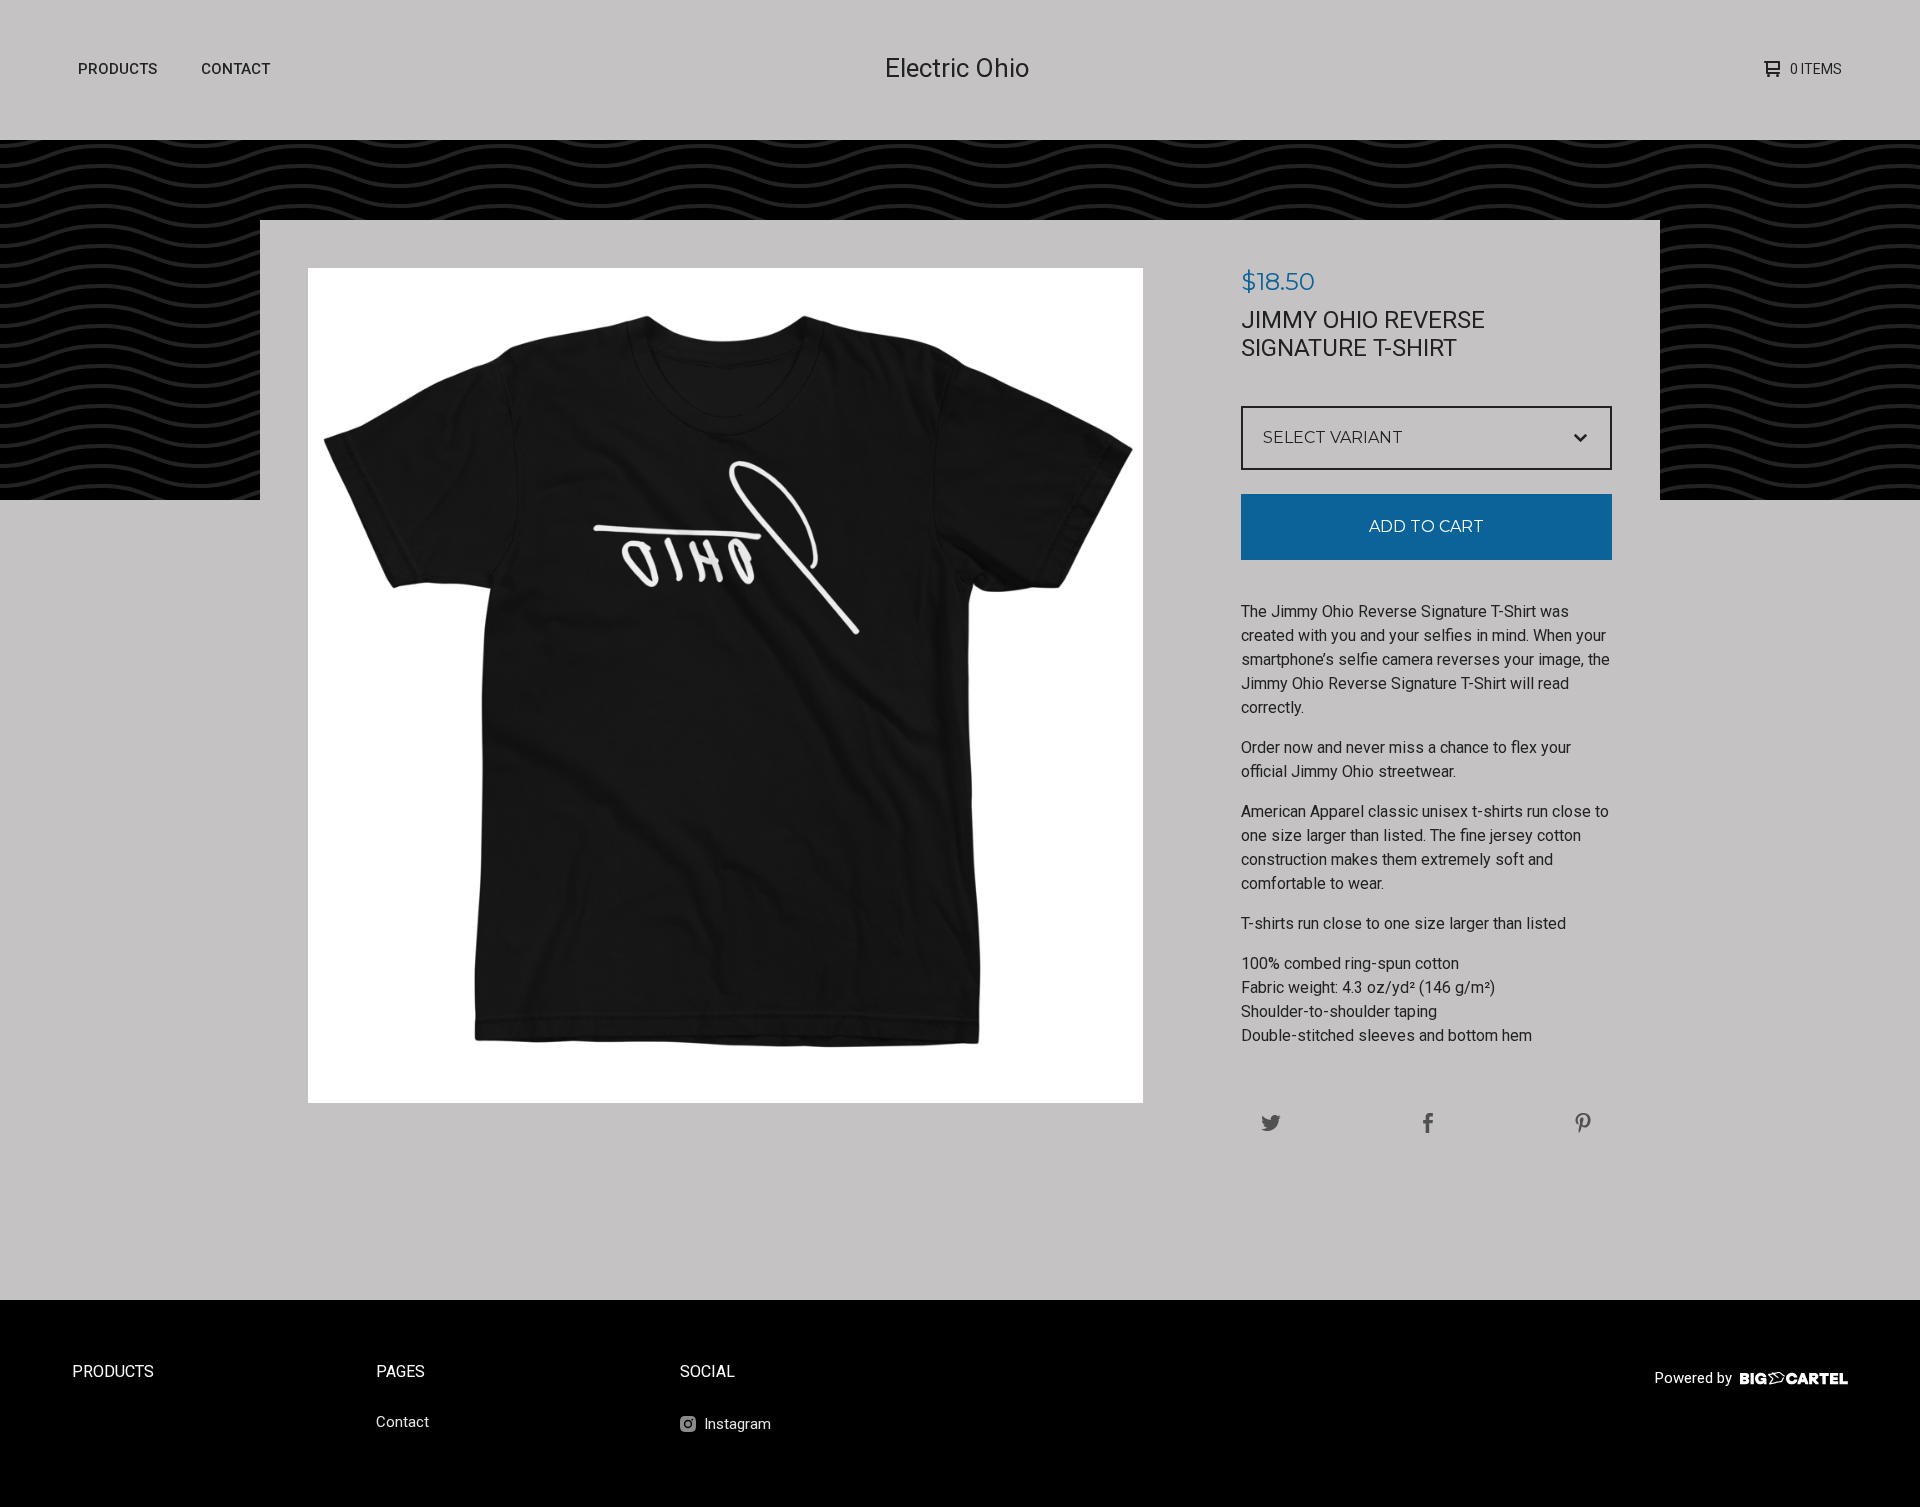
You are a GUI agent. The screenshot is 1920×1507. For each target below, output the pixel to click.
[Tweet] (1271, 1124)
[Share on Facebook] (1428, 1124)
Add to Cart (1426, 526)
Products (117, 69)
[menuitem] (117, 69)
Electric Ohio (957, 68)
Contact (235, 69)
